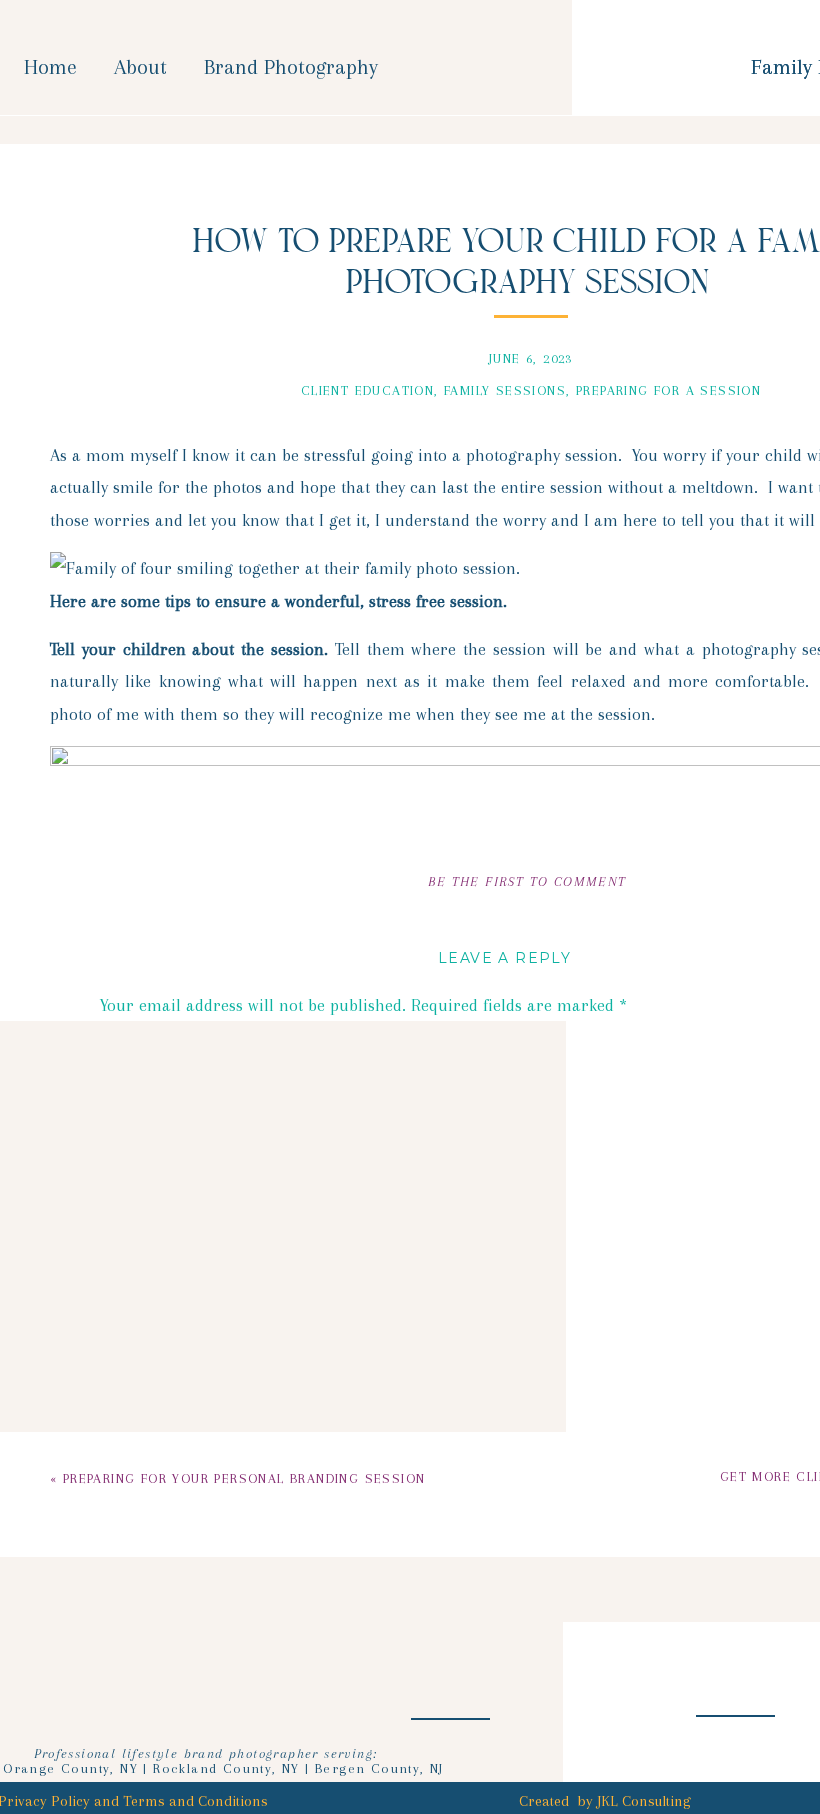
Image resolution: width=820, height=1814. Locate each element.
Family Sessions (505, 390)
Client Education (367, 390)
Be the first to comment (527, 881)
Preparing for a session (668, 390)
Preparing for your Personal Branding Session (244, 1478)
